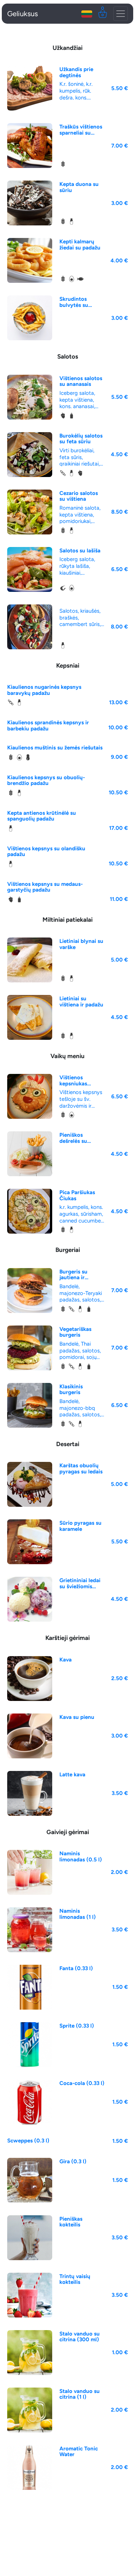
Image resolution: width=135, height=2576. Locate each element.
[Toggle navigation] (121, 14)
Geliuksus (22, 14)
